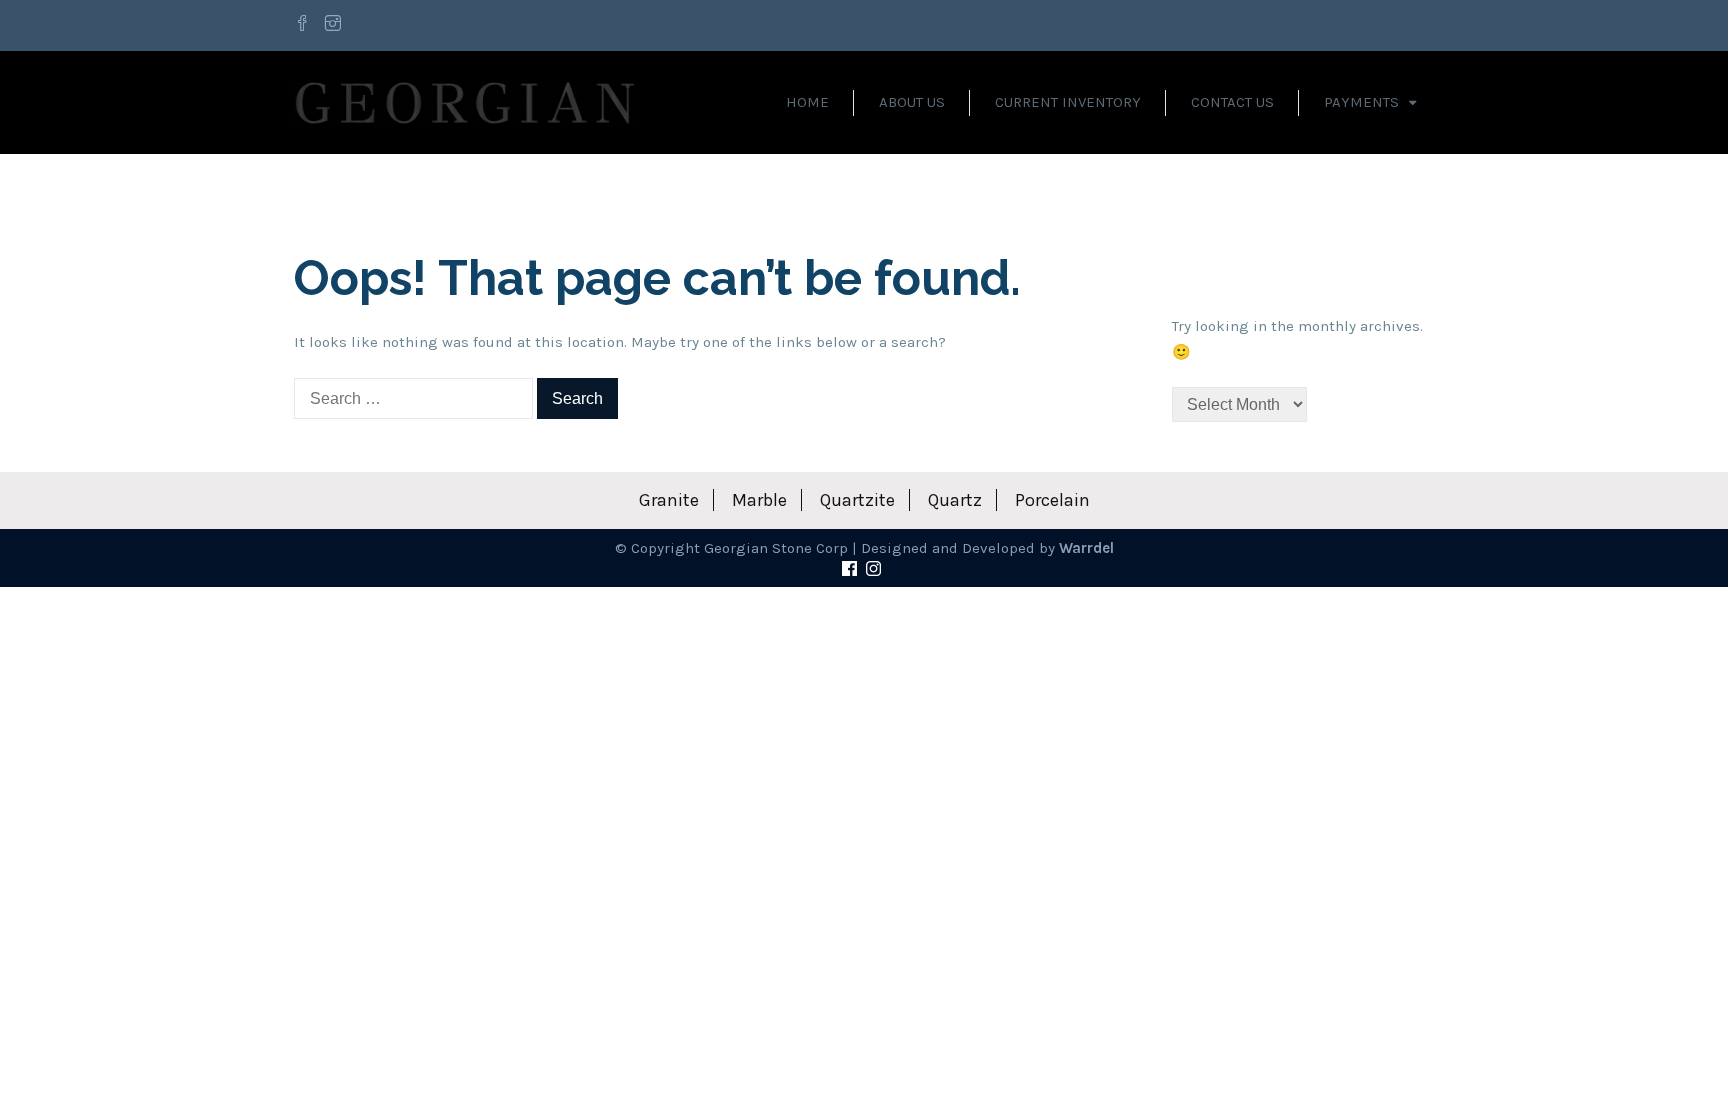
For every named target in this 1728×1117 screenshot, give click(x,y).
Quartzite (857, 500)
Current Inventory (1068, 102)
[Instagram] (333, 25)
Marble (759, 500)
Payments (1361, 102)
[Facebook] (305, 25)
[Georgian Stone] (465, 102)
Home (807, 102)
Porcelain (1052, 500)
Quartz (955, 500)
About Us (912, 102)
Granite (669, 500)
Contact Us (1232, 102)
